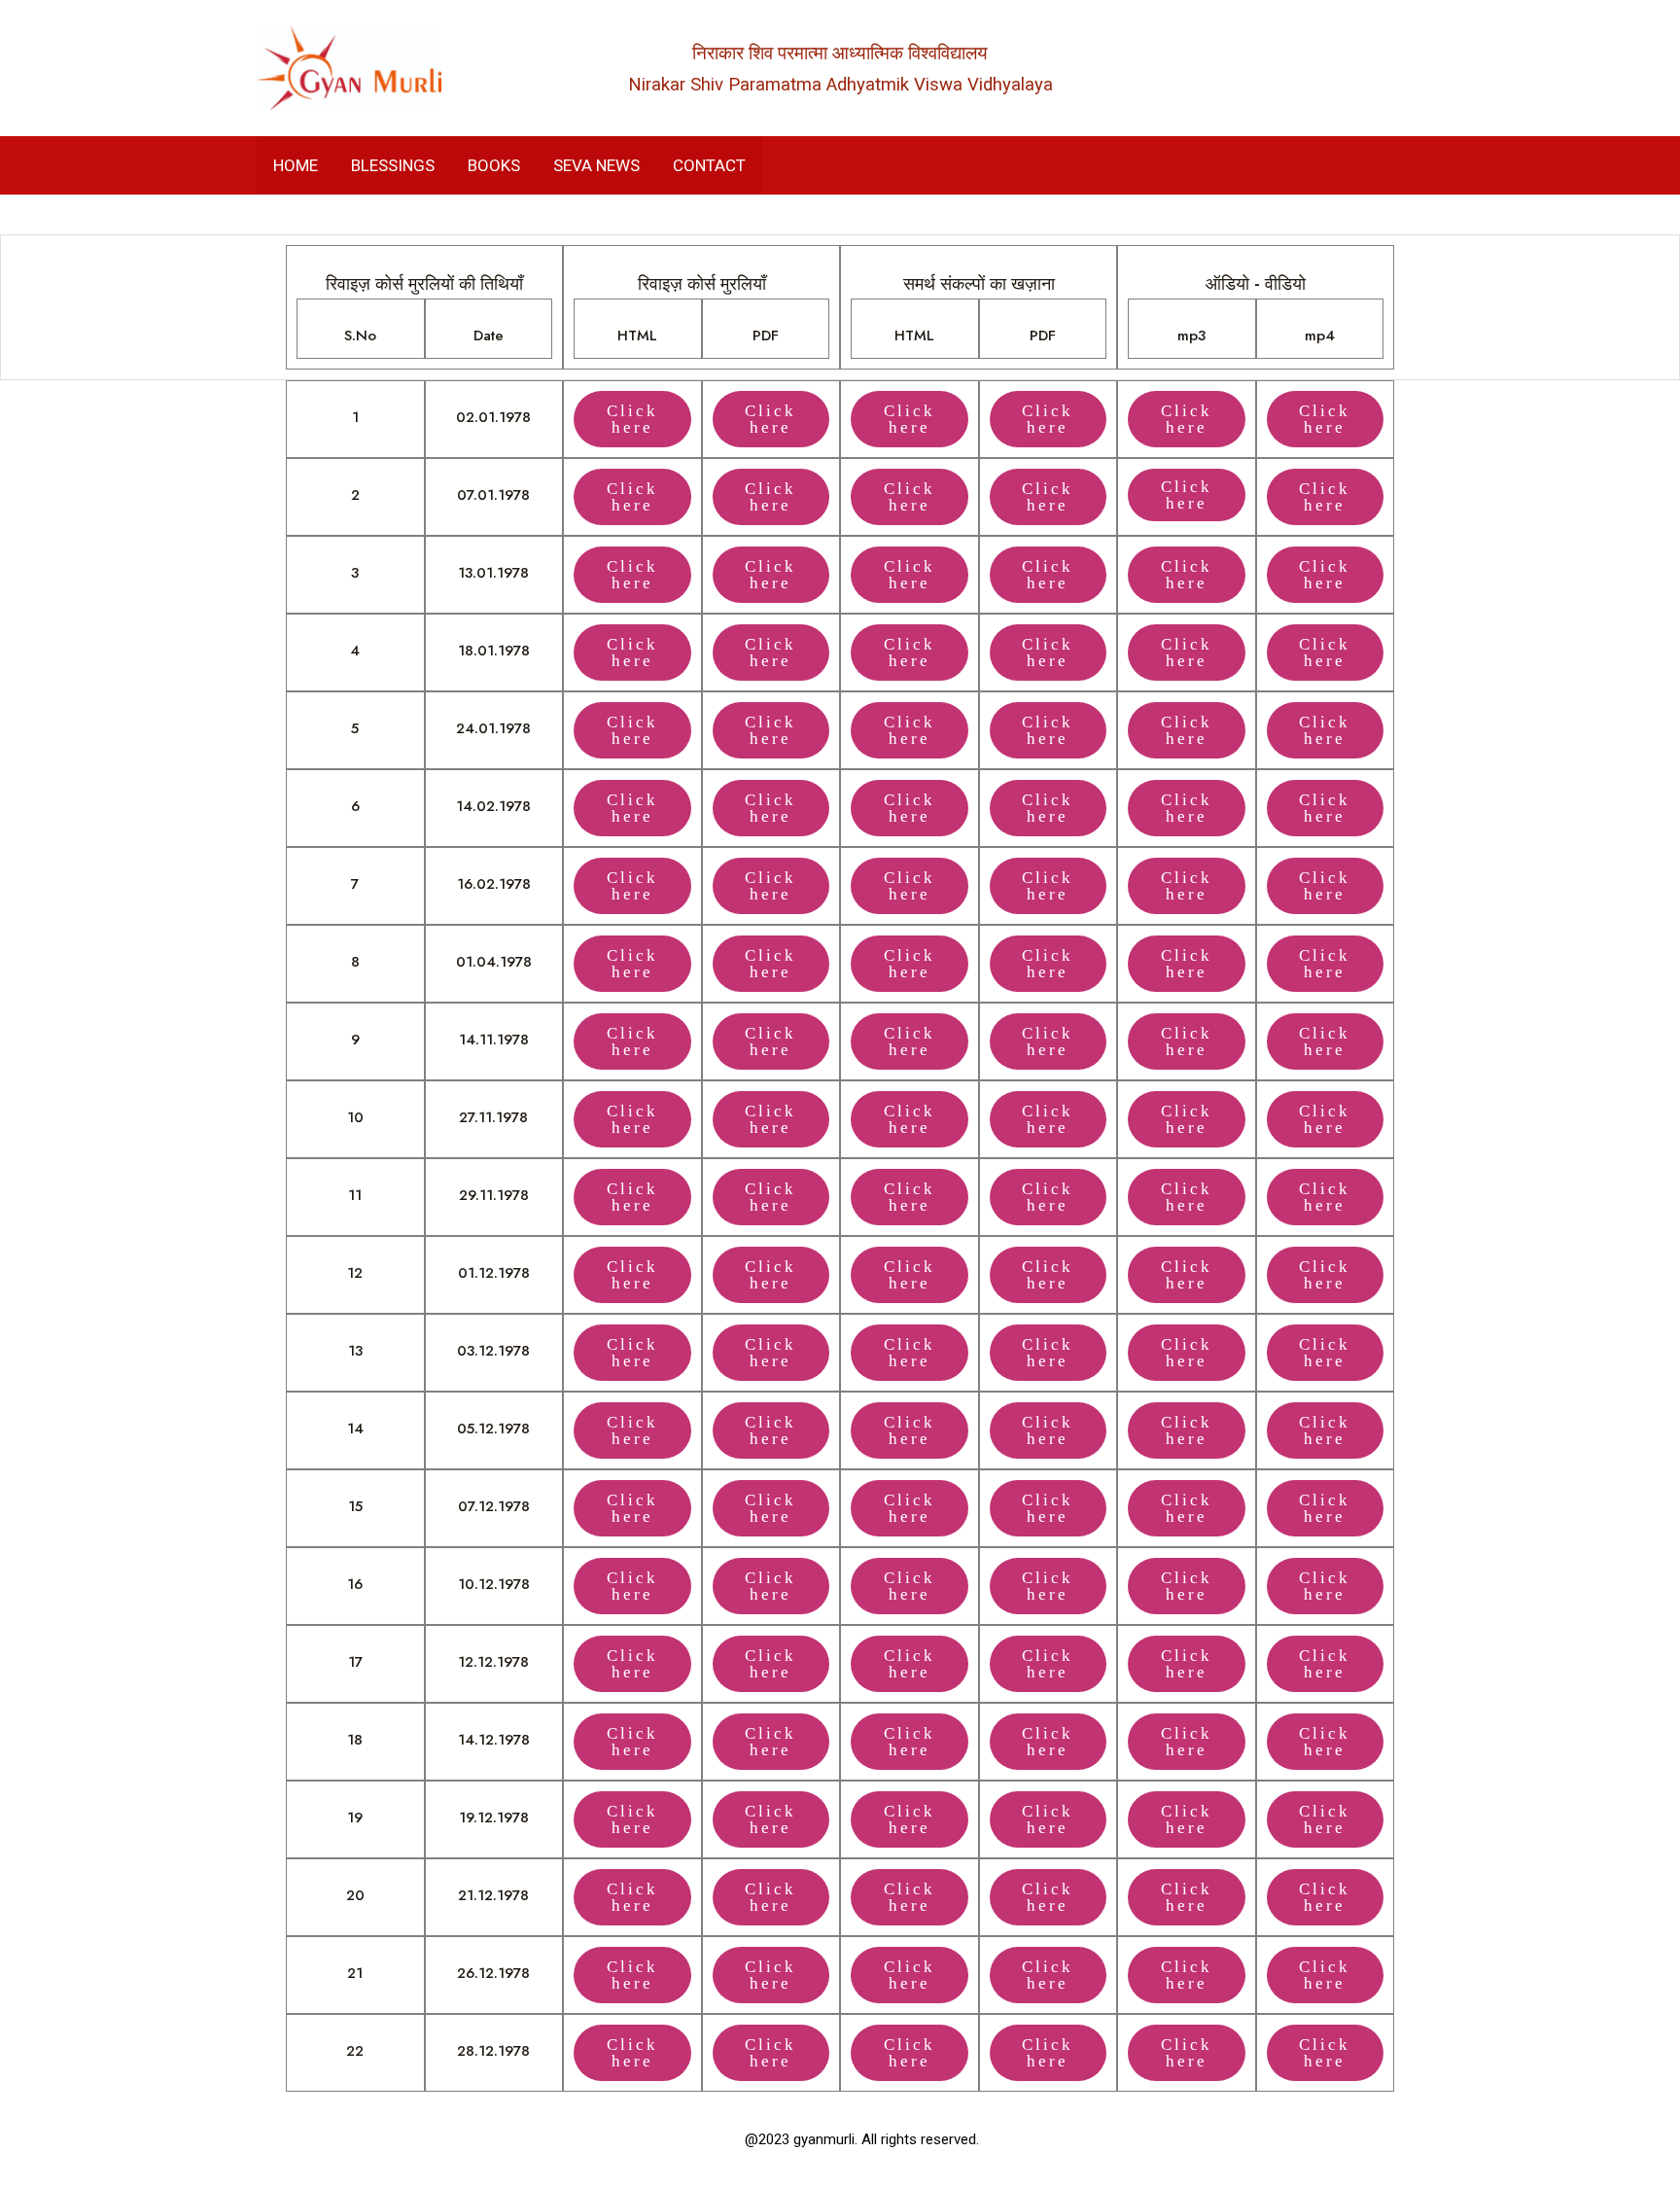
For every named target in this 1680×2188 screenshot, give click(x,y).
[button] (1187, 495)
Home (296, 165)
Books (494, 165)
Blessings (393, 165)
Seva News (596, 165)
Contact (709, 165)
